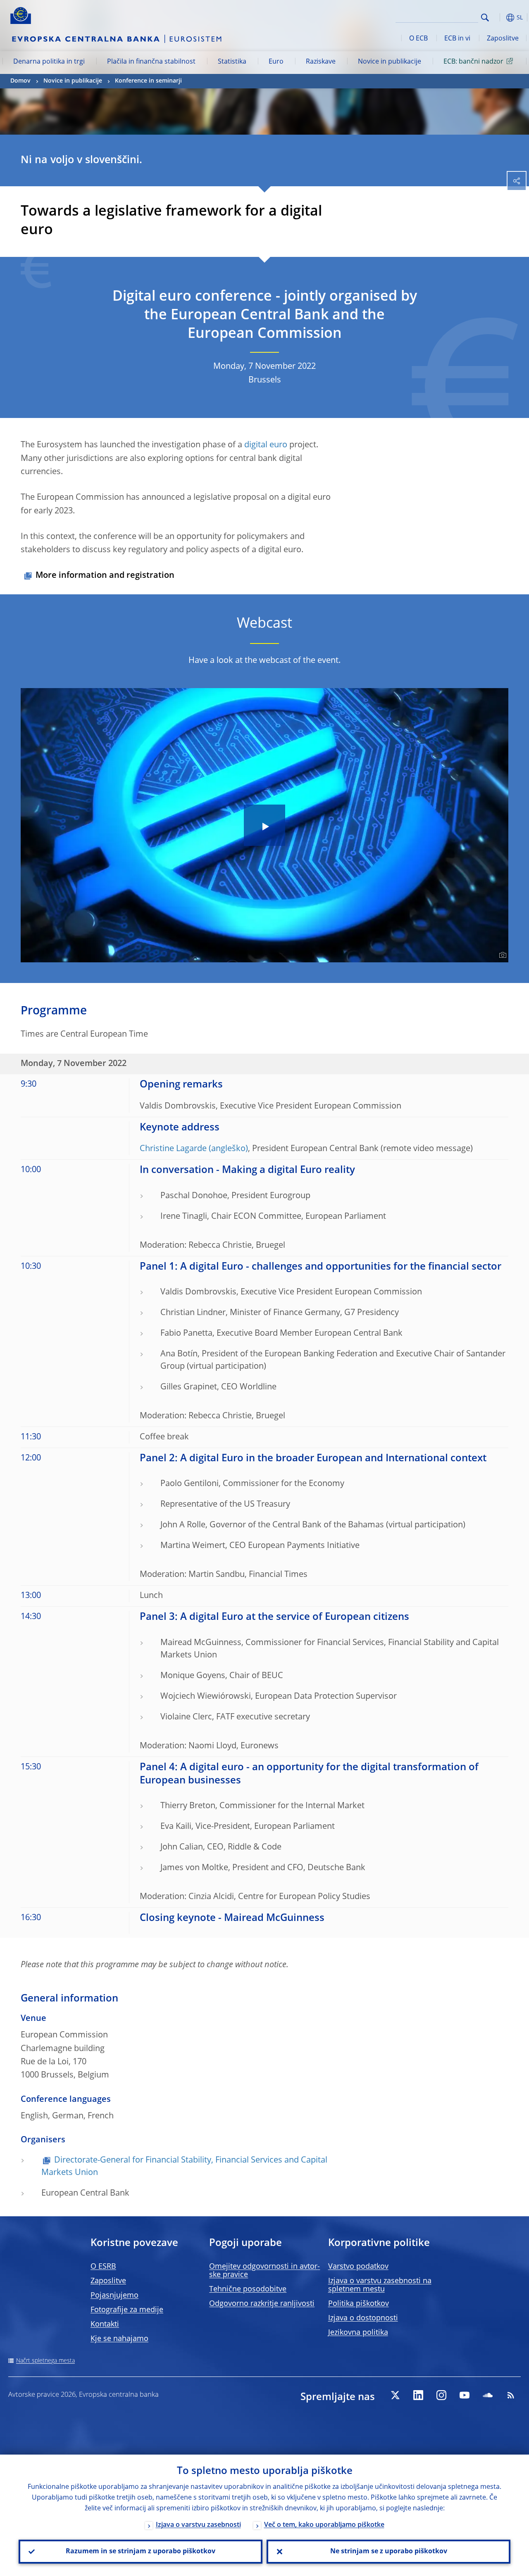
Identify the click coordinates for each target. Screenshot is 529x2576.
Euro (276, 62)
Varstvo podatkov (358, 2267)
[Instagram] (441, 2395)
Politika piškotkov (359, 2304)
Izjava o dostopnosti (363, 2318)
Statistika (232, 62)
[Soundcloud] (488, 2395)
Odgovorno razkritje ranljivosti (262, 2304)
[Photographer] (502, 955)
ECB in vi (457, 39)
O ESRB (103, 2267)
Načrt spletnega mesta (45, 2361)
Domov (20, 81)
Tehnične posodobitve (248, 2289)
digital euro (266, 445)
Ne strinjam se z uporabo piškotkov (389, 2552)
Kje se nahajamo (119, 2339)
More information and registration (105, 576)
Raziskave (321, 62)
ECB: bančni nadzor (473, 62)
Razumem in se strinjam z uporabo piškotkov (141, 2552)
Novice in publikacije (390, 62)
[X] (395, 2395)
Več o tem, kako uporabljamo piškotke (324, 2525)
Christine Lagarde (173, 1149)
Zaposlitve (503, 39)
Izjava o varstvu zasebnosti (198, 2525)
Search (485, 18)
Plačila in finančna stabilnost (151, 62)
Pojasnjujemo (114, 2296)
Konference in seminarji (148, 81)
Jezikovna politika (358, 2333)
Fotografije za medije (127, 2310)
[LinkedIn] (418, 2395)
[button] (498, 18)
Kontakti (105, 2324)
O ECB (418, 39)
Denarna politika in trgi (49, 62)
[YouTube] (465, 2395)
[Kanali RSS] (511, 2395)
